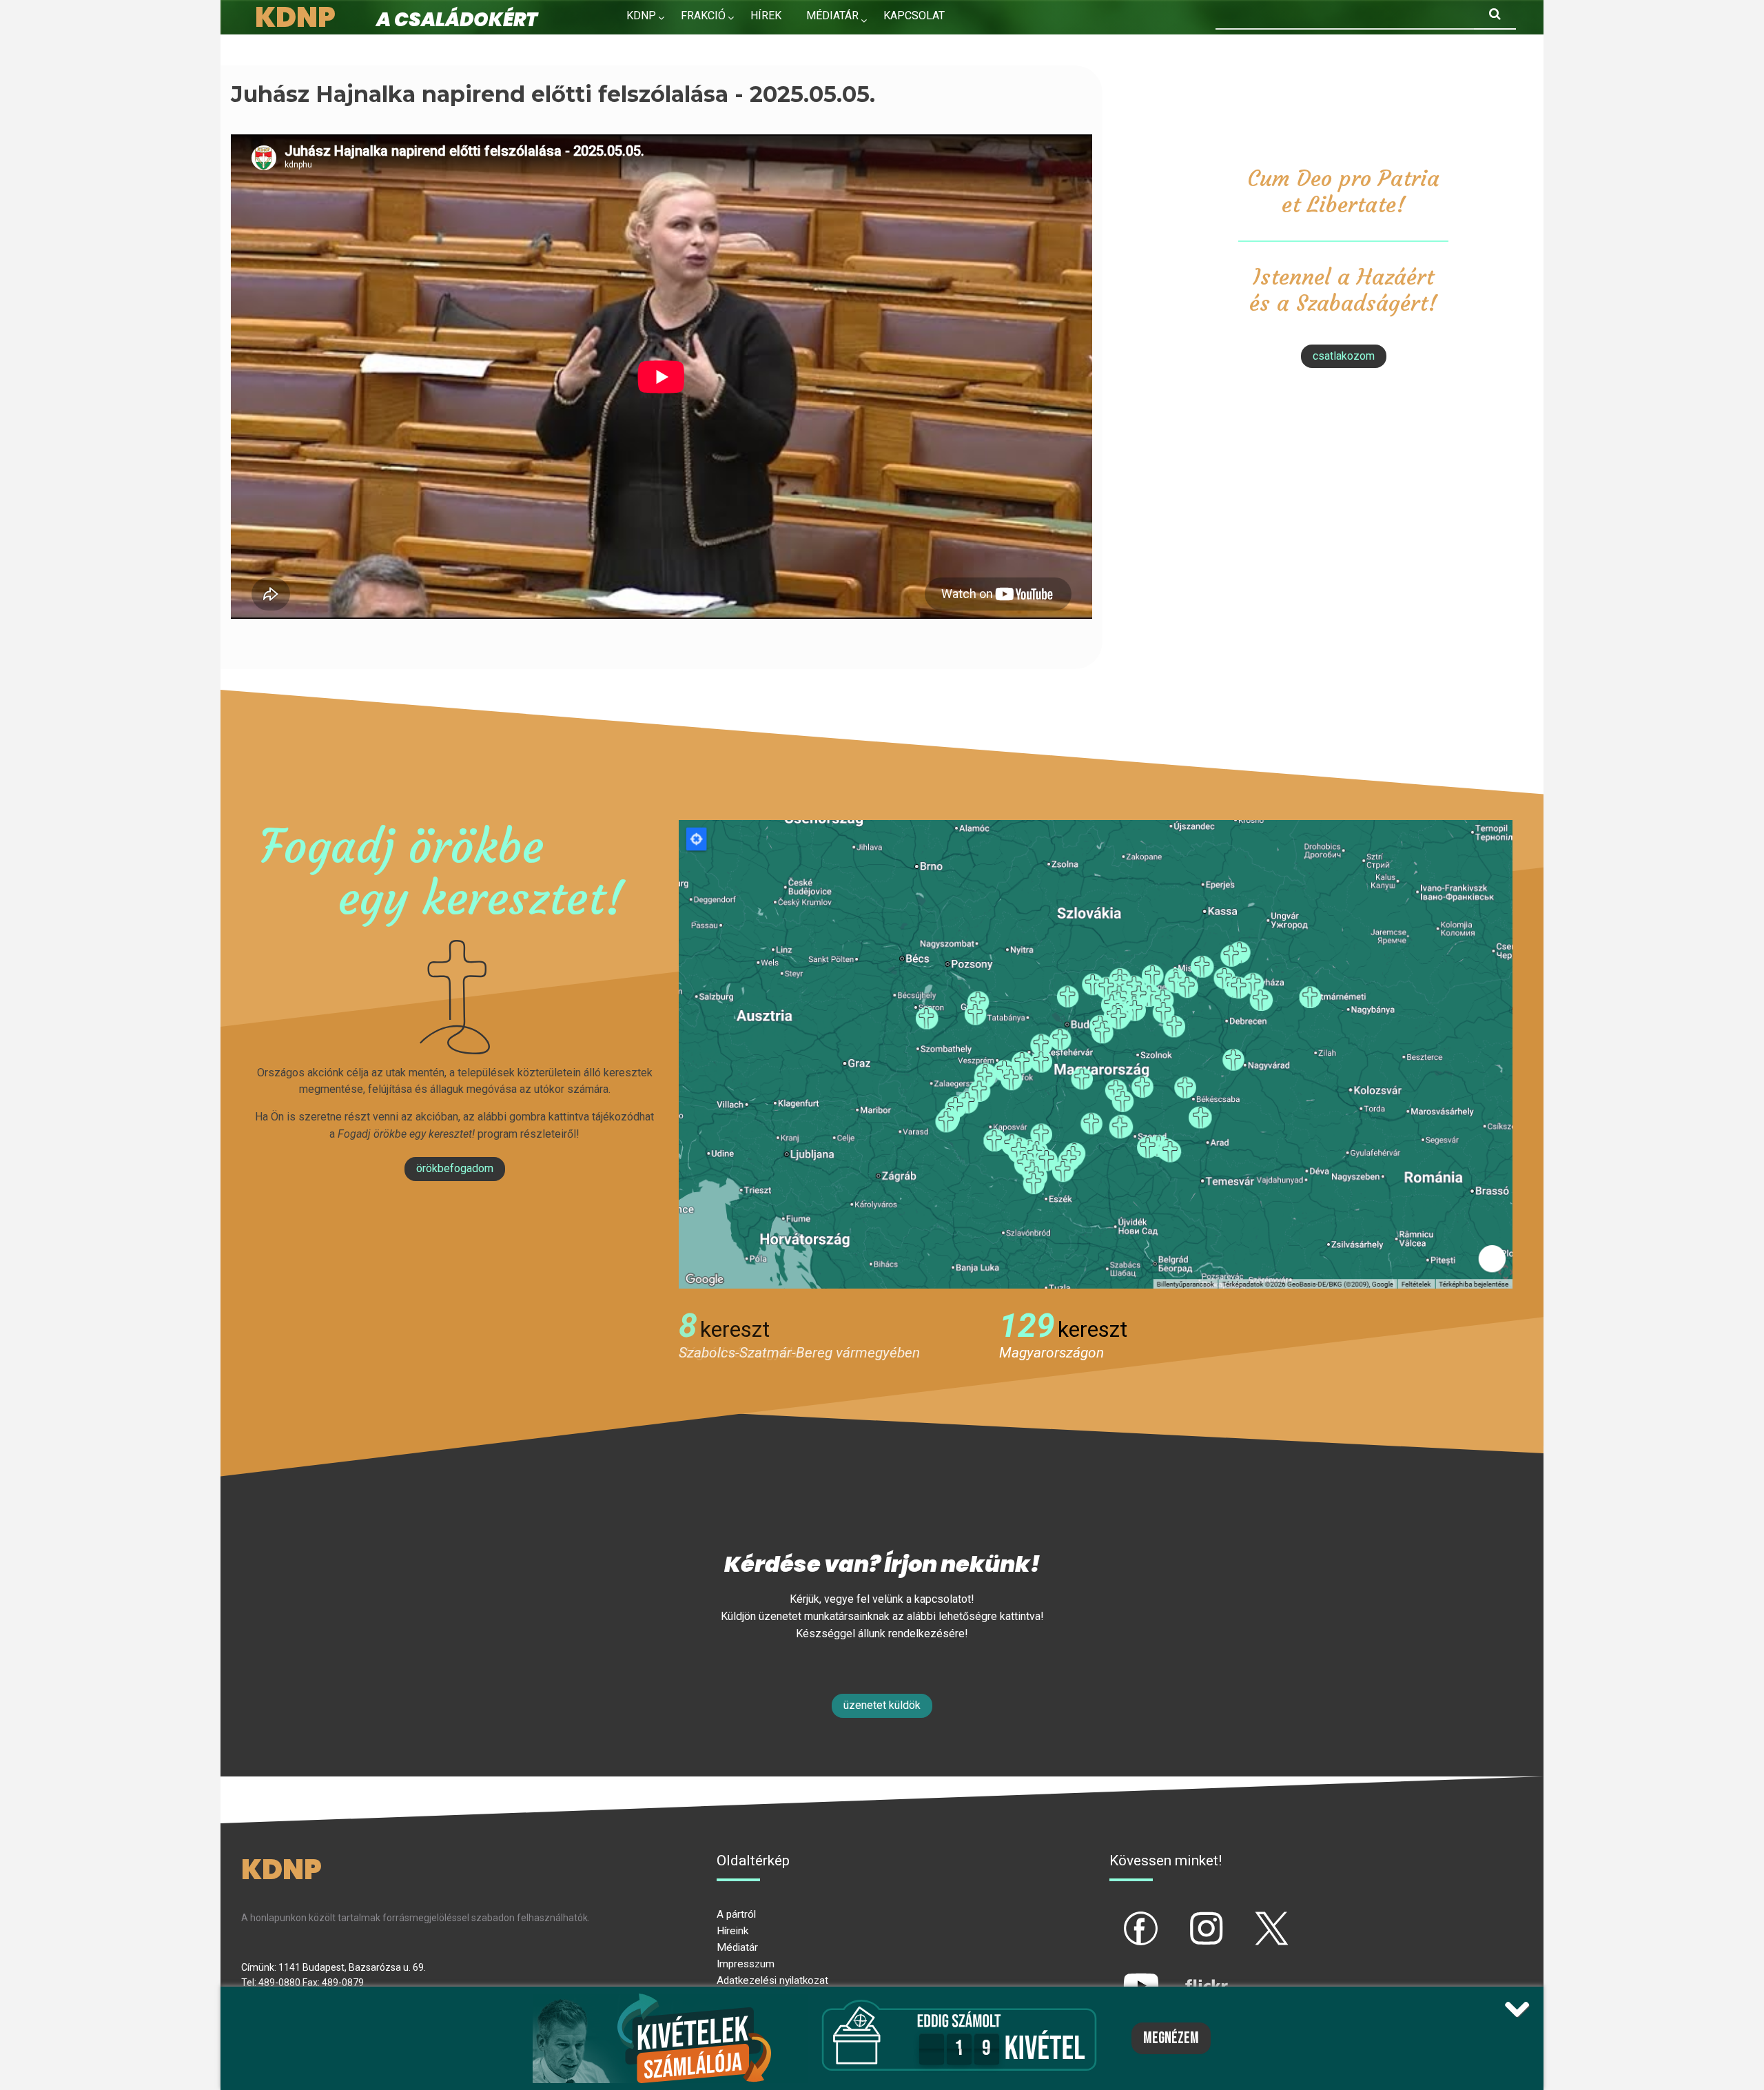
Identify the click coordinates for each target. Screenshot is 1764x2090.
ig (1183, 1917)
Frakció (703, 16)
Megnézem (1171, 2038)
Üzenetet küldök (882, 1705)
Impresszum (746, 1964)
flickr (1189, 1974)
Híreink (732, 1931)
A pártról (736, 1914)
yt (1118, 1974)
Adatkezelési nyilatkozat (772, 1980)
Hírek (766, 16)
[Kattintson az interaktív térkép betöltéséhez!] (1096, 1053)
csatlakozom (1344, 356)
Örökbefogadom (455, 1168)
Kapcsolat (914, 16)
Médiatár (737, 1947)
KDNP (641, 16)
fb (1118, 1917)
